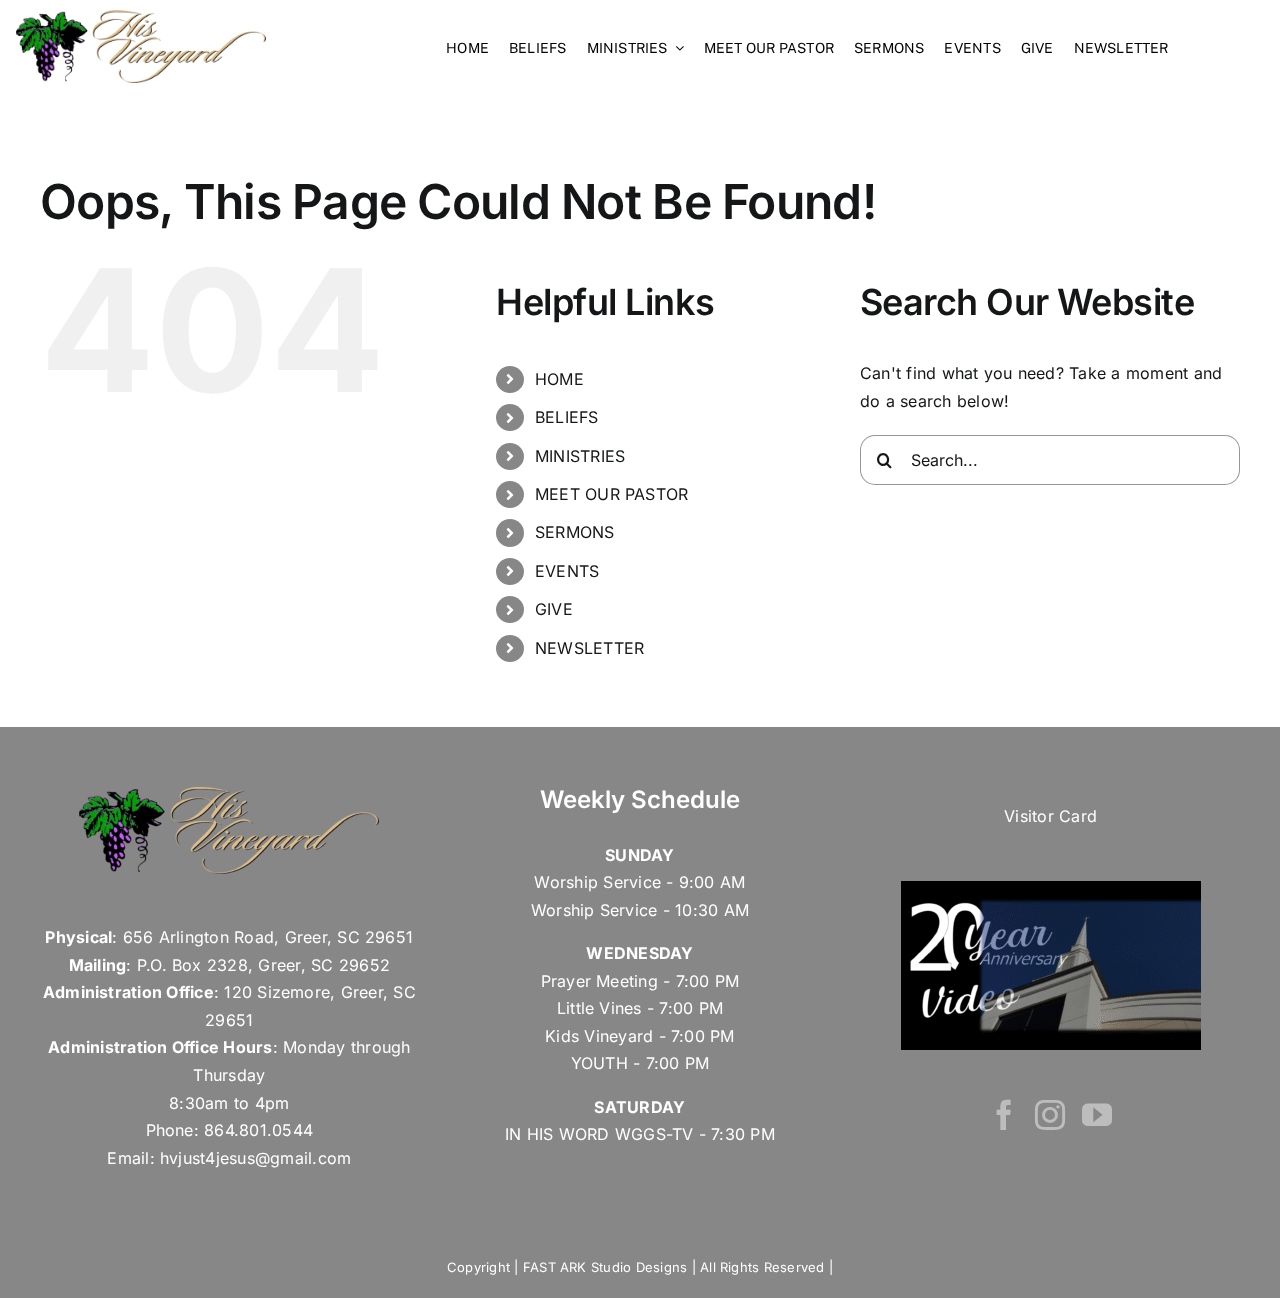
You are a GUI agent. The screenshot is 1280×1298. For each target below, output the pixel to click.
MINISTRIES (580, 456)
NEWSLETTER (589, 648)
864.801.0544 (258, 1130)
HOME (559, 379)
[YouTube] (1097, 1115)
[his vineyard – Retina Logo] (141, 18)
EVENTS (567, 571)
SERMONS (575, 532)
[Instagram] (1050, 1115)
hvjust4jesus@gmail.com (255, 1158)
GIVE (554, 609)
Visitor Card (1050, 816)
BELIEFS (567, 417)
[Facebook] (1004, 1115)
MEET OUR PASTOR (612, 494)
